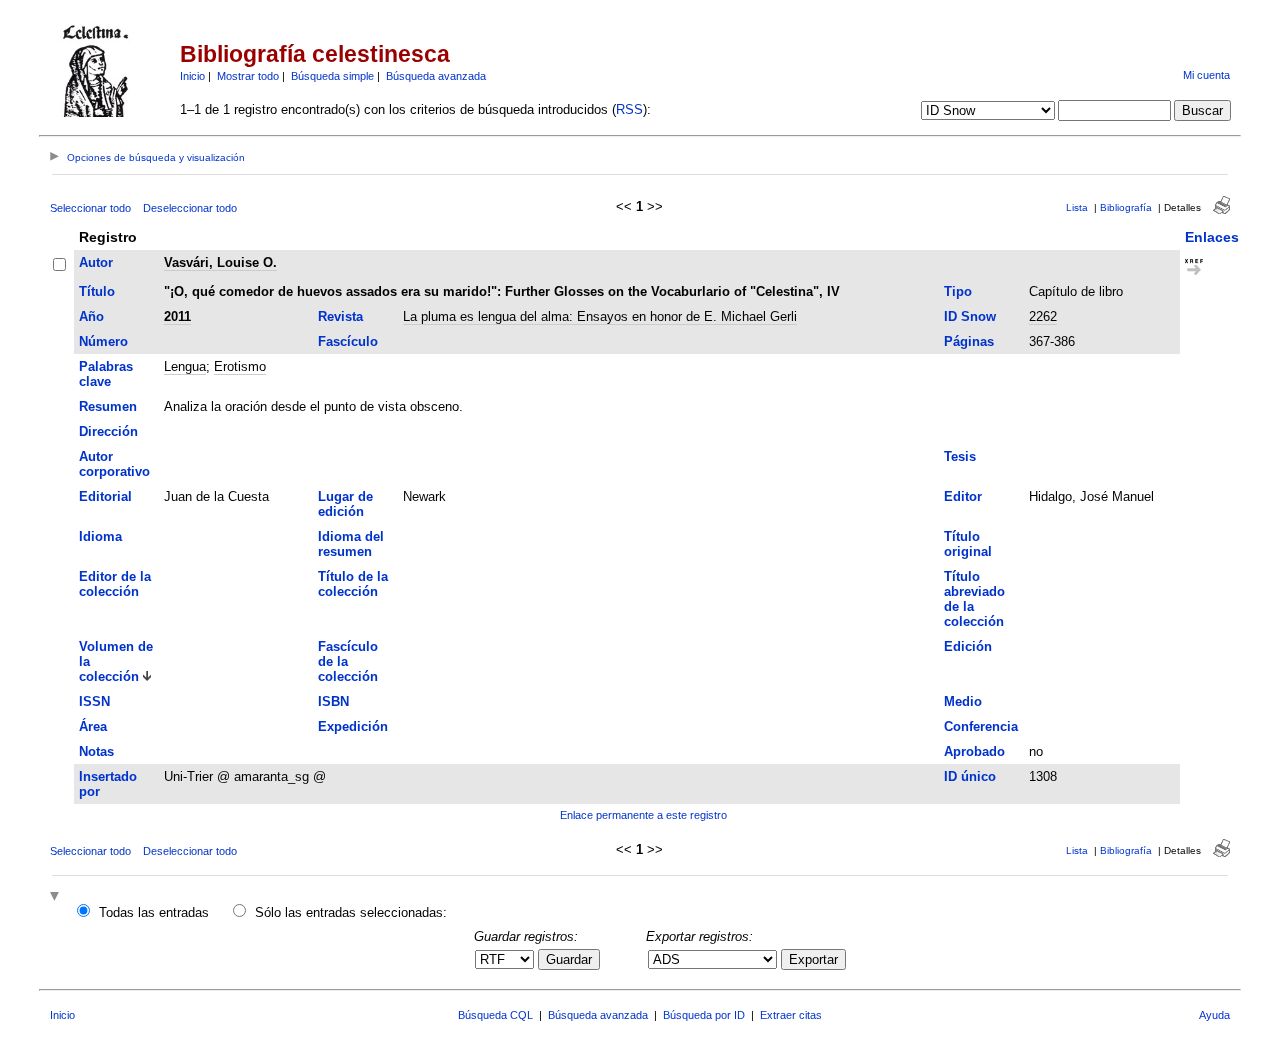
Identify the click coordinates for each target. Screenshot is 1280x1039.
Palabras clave (106, 374)
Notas (96, 751)
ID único (970, 776)
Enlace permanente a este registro (643, 815)
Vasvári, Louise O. (220, 262)
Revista (340, 316)
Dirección (108, 431)
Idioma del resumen (351, 544)
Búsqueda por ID (704, 1015)
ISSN (94, 701)
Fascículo (348, 341)
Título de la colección (353, 584)
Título (97, 291)
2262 (1043, 316)
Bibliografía (1126, 207)
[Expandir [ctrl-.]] (57, 897)
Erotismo (240, 366)
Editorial (105, 496)
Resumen (108, 406)
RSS (629, 109)
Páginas (969, 341)
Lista (1077, 207)
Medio (963, 701)
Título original (968, 544)
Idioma (100, 536)
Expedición (353, 726)
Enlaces (1212, 237)
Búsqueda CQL (495, 1015)
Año (91, 316)
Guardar (569, 959)
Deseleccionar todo (190, 208)
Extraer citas (791, 1015)
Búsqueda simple (332, 76)
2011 (177, 316)
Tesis (960, 456)
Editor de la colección (115, 584)
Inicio (192, 76)
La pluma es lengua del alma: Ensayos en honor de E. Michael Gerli (600, 316)
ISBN (333, 701)
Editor (963, 496)
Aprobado (974, 751)
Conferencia (981, 726)
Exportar (813, 959)
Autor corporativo (114, 464)
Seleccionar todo (90, 208)
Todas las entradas (154, 912)
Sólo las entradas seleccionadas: (351, 912)
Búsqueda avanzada (436, 76)
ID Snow (970, 316)
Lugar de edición (345, 504)
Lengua (185, 366)
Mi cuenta (1206, 75)
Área (93, 726)
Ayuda (1214, 1015)
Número (103, 341)
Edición (968, 646)
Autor (96, 262)
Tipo (958, 291)
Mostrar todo (248, 76)
